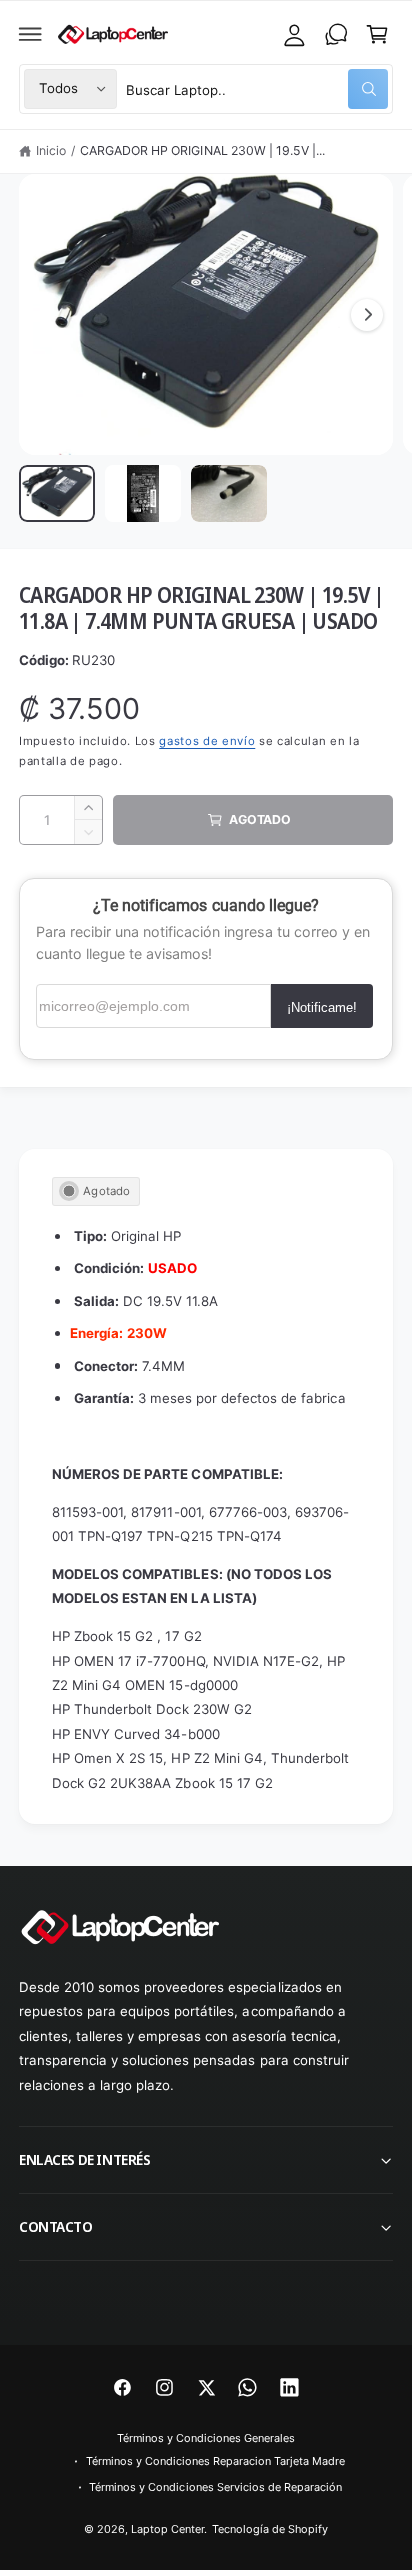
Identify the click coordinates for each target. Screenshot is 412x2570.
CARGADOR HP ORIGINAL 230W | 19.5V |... (202, 150)
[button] (31, 34)
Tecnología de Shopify (270, 2529)
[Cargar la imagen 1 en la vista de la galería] (57, 493)
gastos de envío (207, 741)
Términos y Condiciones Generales (206, 2438)
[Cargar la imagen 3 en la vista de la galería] (229, 493)
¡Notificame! (322, 1007)
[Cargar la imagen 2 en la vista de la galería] (143, 493)
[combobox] (257, 88)
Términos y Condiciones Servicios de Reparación (215, 2487)
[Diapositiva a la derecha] (367, 315)
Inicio (51, 150)
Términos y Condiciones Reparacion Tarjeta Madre (216, 2461)
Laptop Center (167, 2529)
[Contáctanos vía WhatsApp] (336, 34)
